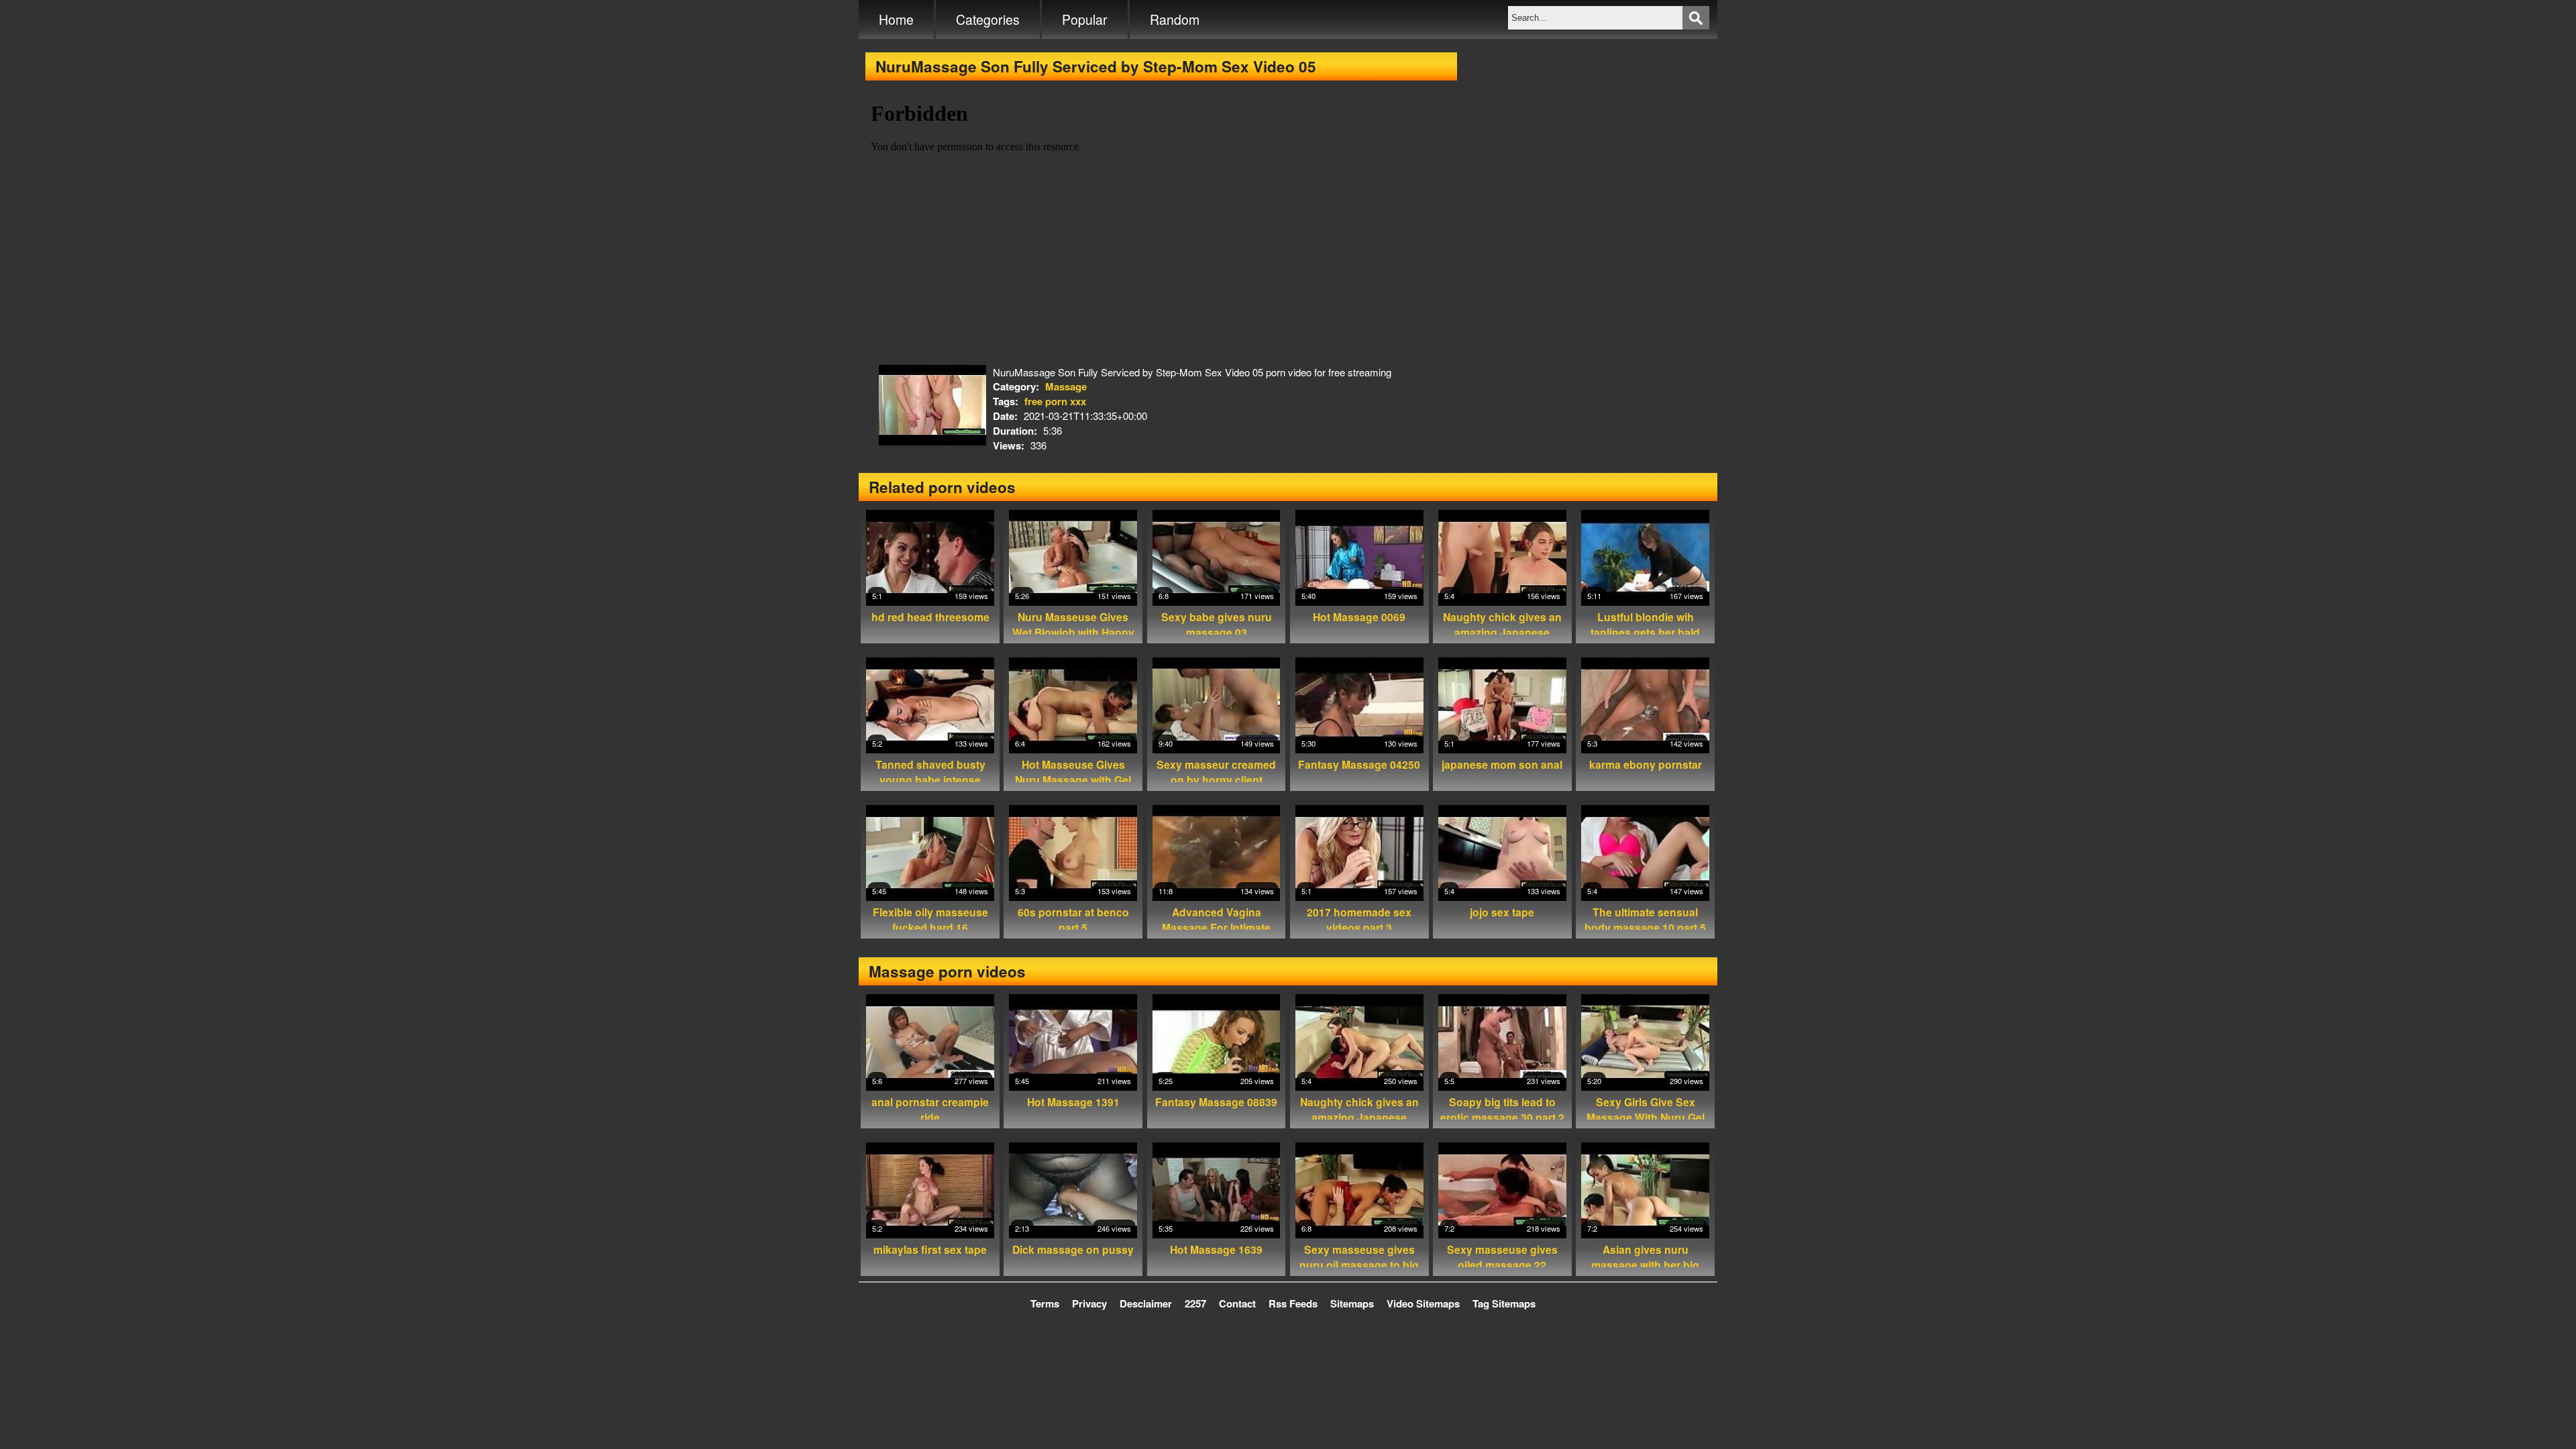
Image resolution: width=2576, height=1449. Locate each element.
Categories (988, 19)
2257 (1195, 1303)
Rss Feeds (1293, 1303)
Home (896, 19)
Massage (1066, 386)
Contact (1237, 1303)
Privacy (1089, 1303)
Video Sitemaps (1423, 1303)
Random (1175, 19)
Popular (1085, 19)
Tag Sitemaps (1504, 1303)
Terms (1045, 1303)
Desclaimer (1146, 1303)
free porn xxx (1055, 401)
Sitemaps (1352, 1303)
